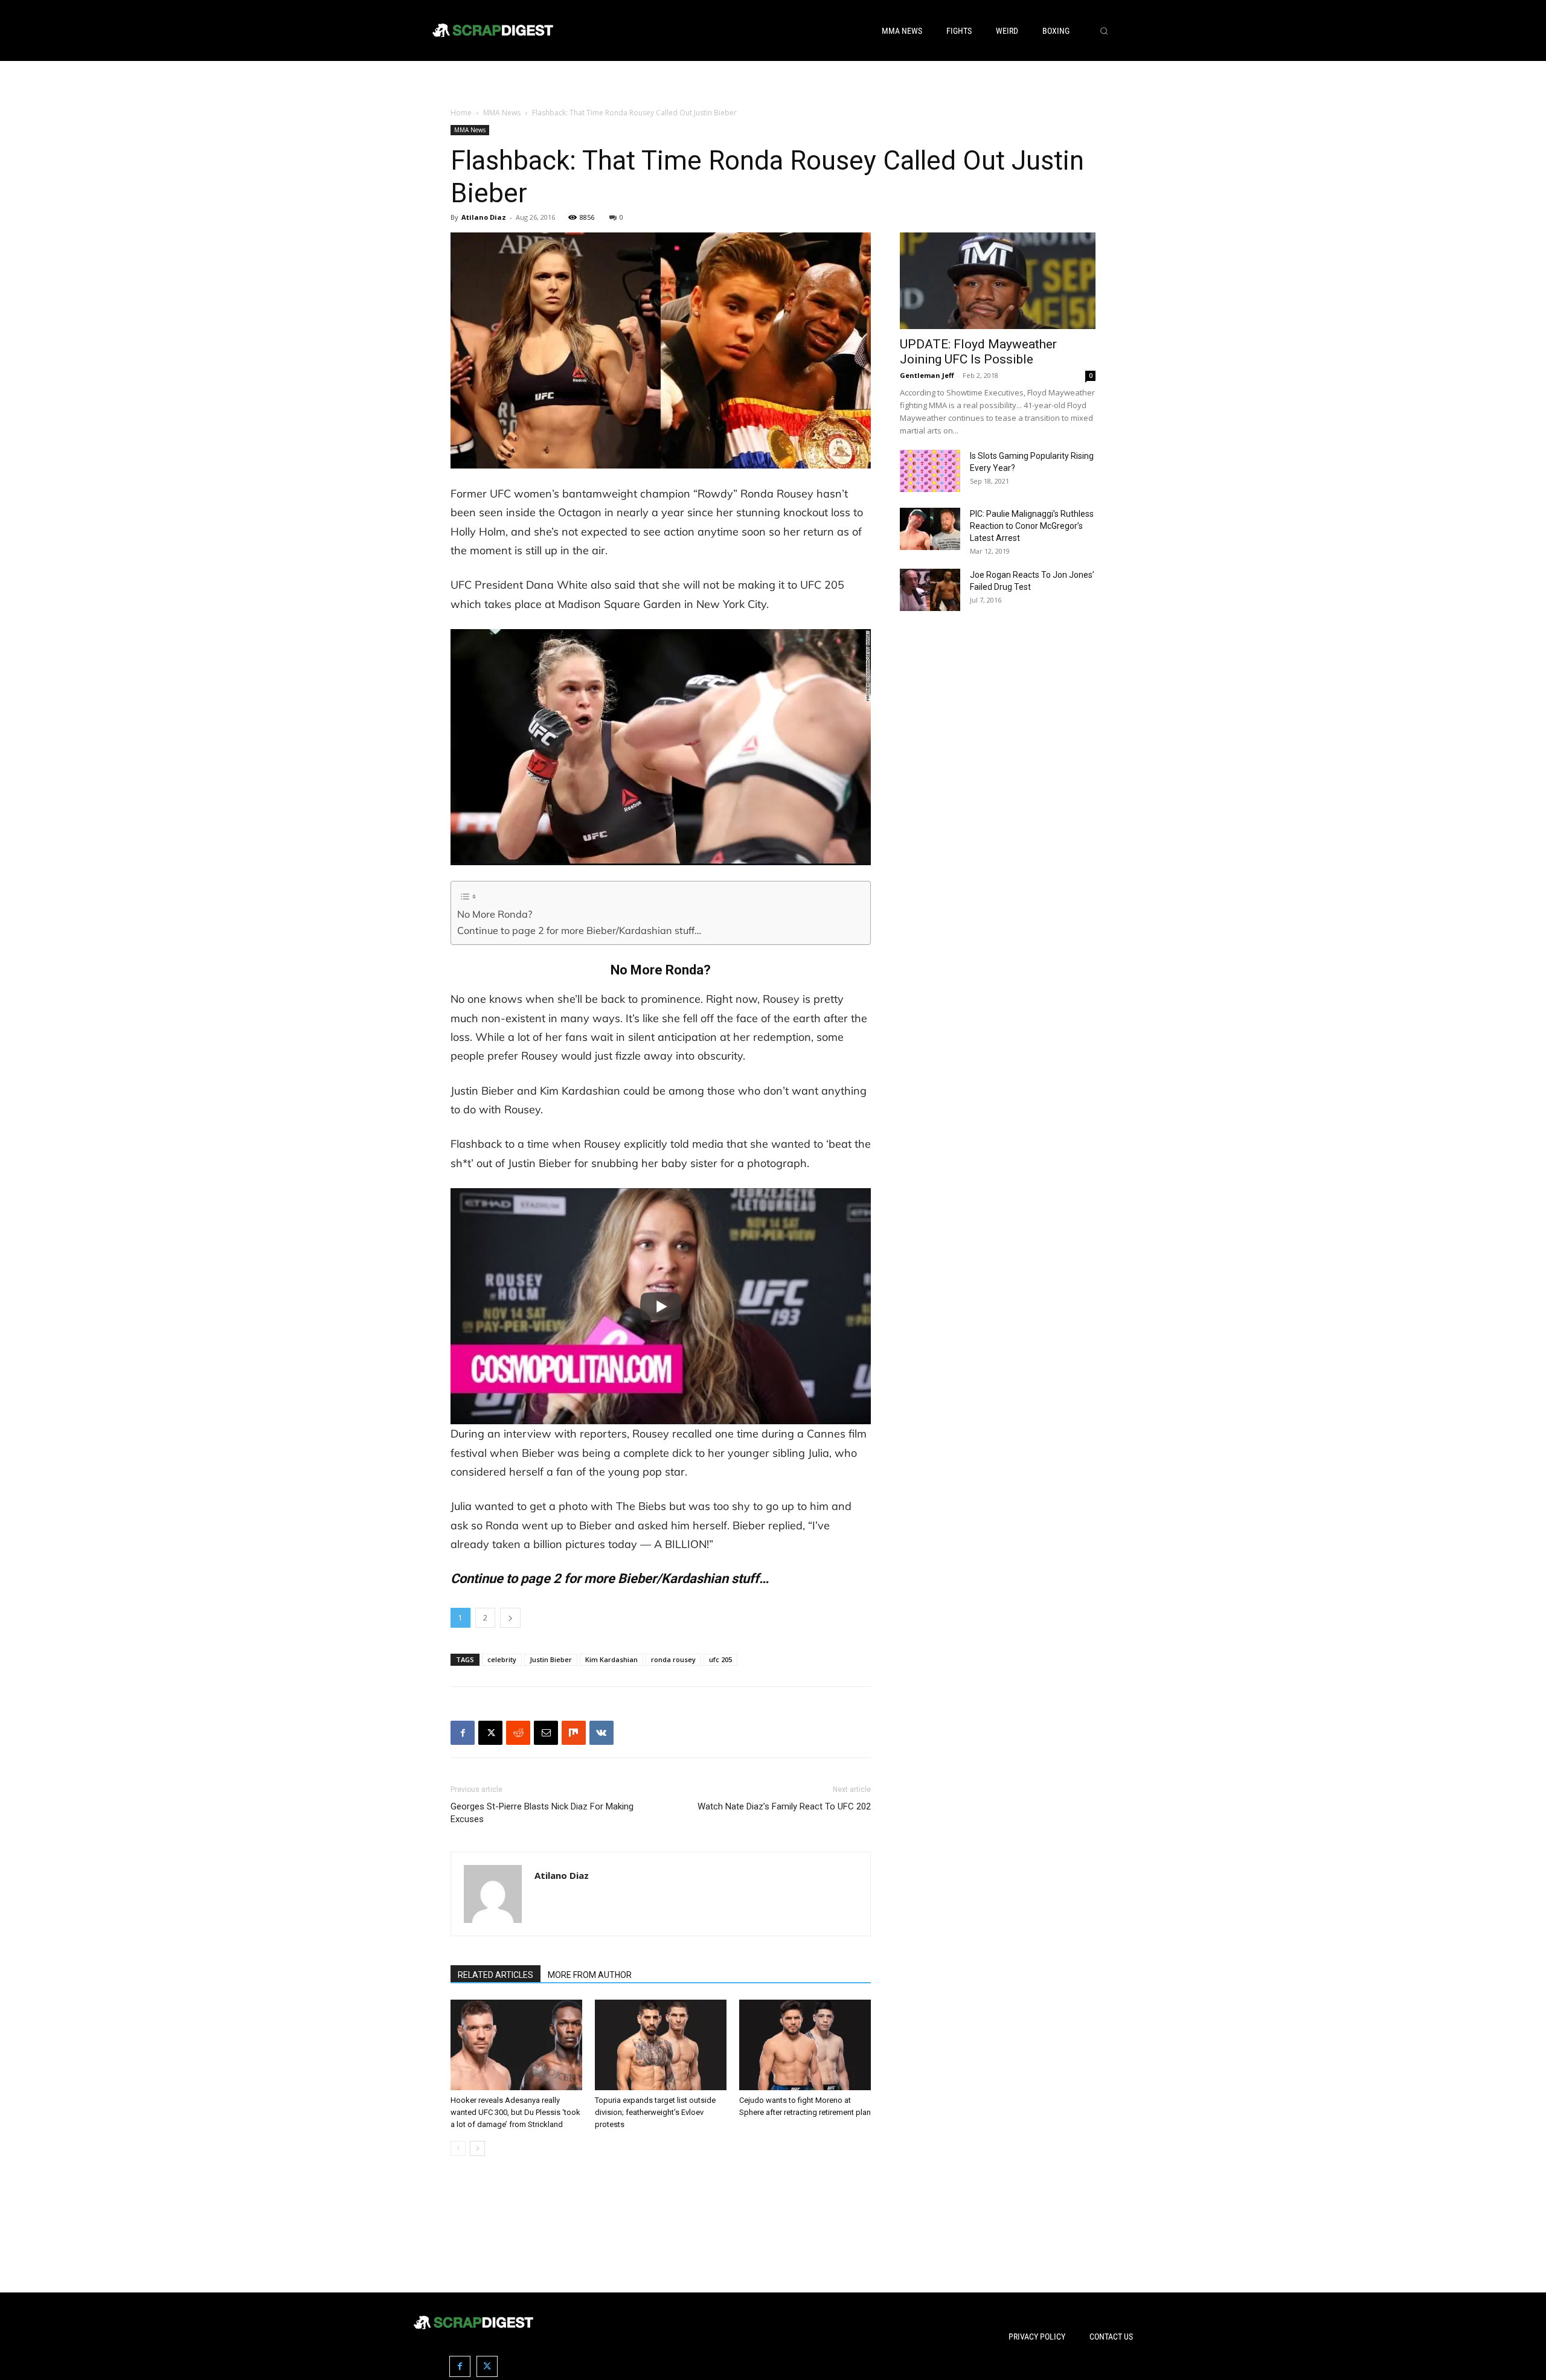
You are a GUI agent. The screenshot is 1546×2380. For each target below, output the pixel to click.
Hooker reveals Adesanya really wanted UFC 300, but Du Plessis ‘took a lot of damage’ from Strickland (515, 2112)
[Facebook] (463, 1733)
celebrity (502, 1659)
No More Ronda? (495, 914)
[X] (490, 1733)
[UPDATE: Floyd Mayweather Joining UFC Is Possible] (998, 281)
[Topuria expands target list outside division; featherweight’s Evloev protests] (661, 2045)
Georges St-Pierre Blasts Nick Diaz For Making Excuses (542, 1813)
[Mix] (574, 1733)
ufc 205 (720, 1659)
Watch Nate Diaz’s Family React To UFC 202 (784, 1806)
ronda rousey (673, 1659)
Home (461, 113)
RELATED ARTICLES (496, 1975)
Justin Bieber (551, 1659)
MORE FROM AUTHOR (590, 1975)
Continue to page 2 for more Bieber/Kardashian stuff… (579, 930)
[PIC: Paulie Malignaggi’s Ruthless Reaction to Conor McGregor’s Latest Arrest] (930, 529)
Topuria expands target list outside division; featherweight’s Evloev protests (655, 2112)
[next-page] (477, 2148)
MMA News (502, 113)
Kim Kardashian (611, 1659)
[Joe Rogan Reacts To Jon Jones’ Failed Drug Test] (930, 590)
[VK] (601, 1733)
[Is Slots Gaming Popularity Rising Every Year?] (930, 471)
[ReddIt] (518, 1733)
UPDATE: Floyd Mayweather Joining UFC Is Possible (978, 352)
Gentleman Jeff (927, 375)
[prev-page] (458, 2148)
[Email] (546, 1733)
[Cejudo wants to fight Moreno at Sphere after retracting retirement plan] (805, 2045)
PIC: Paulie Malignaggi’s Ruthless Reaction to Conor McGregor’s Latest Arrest (1032, 526)
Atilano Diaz (484, 217)
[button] (1104, 31)
